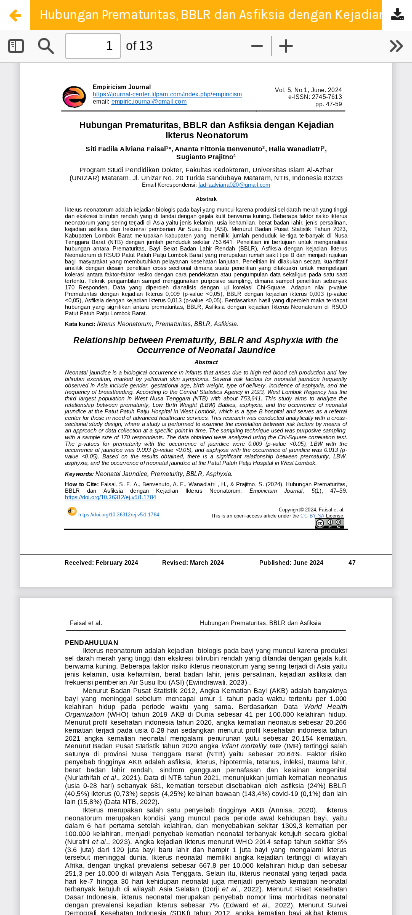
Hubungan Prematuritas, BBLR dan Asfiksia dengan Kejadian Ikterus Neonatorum (226, 14)
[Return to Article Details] (15, 15)
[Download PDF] (397, 15)
